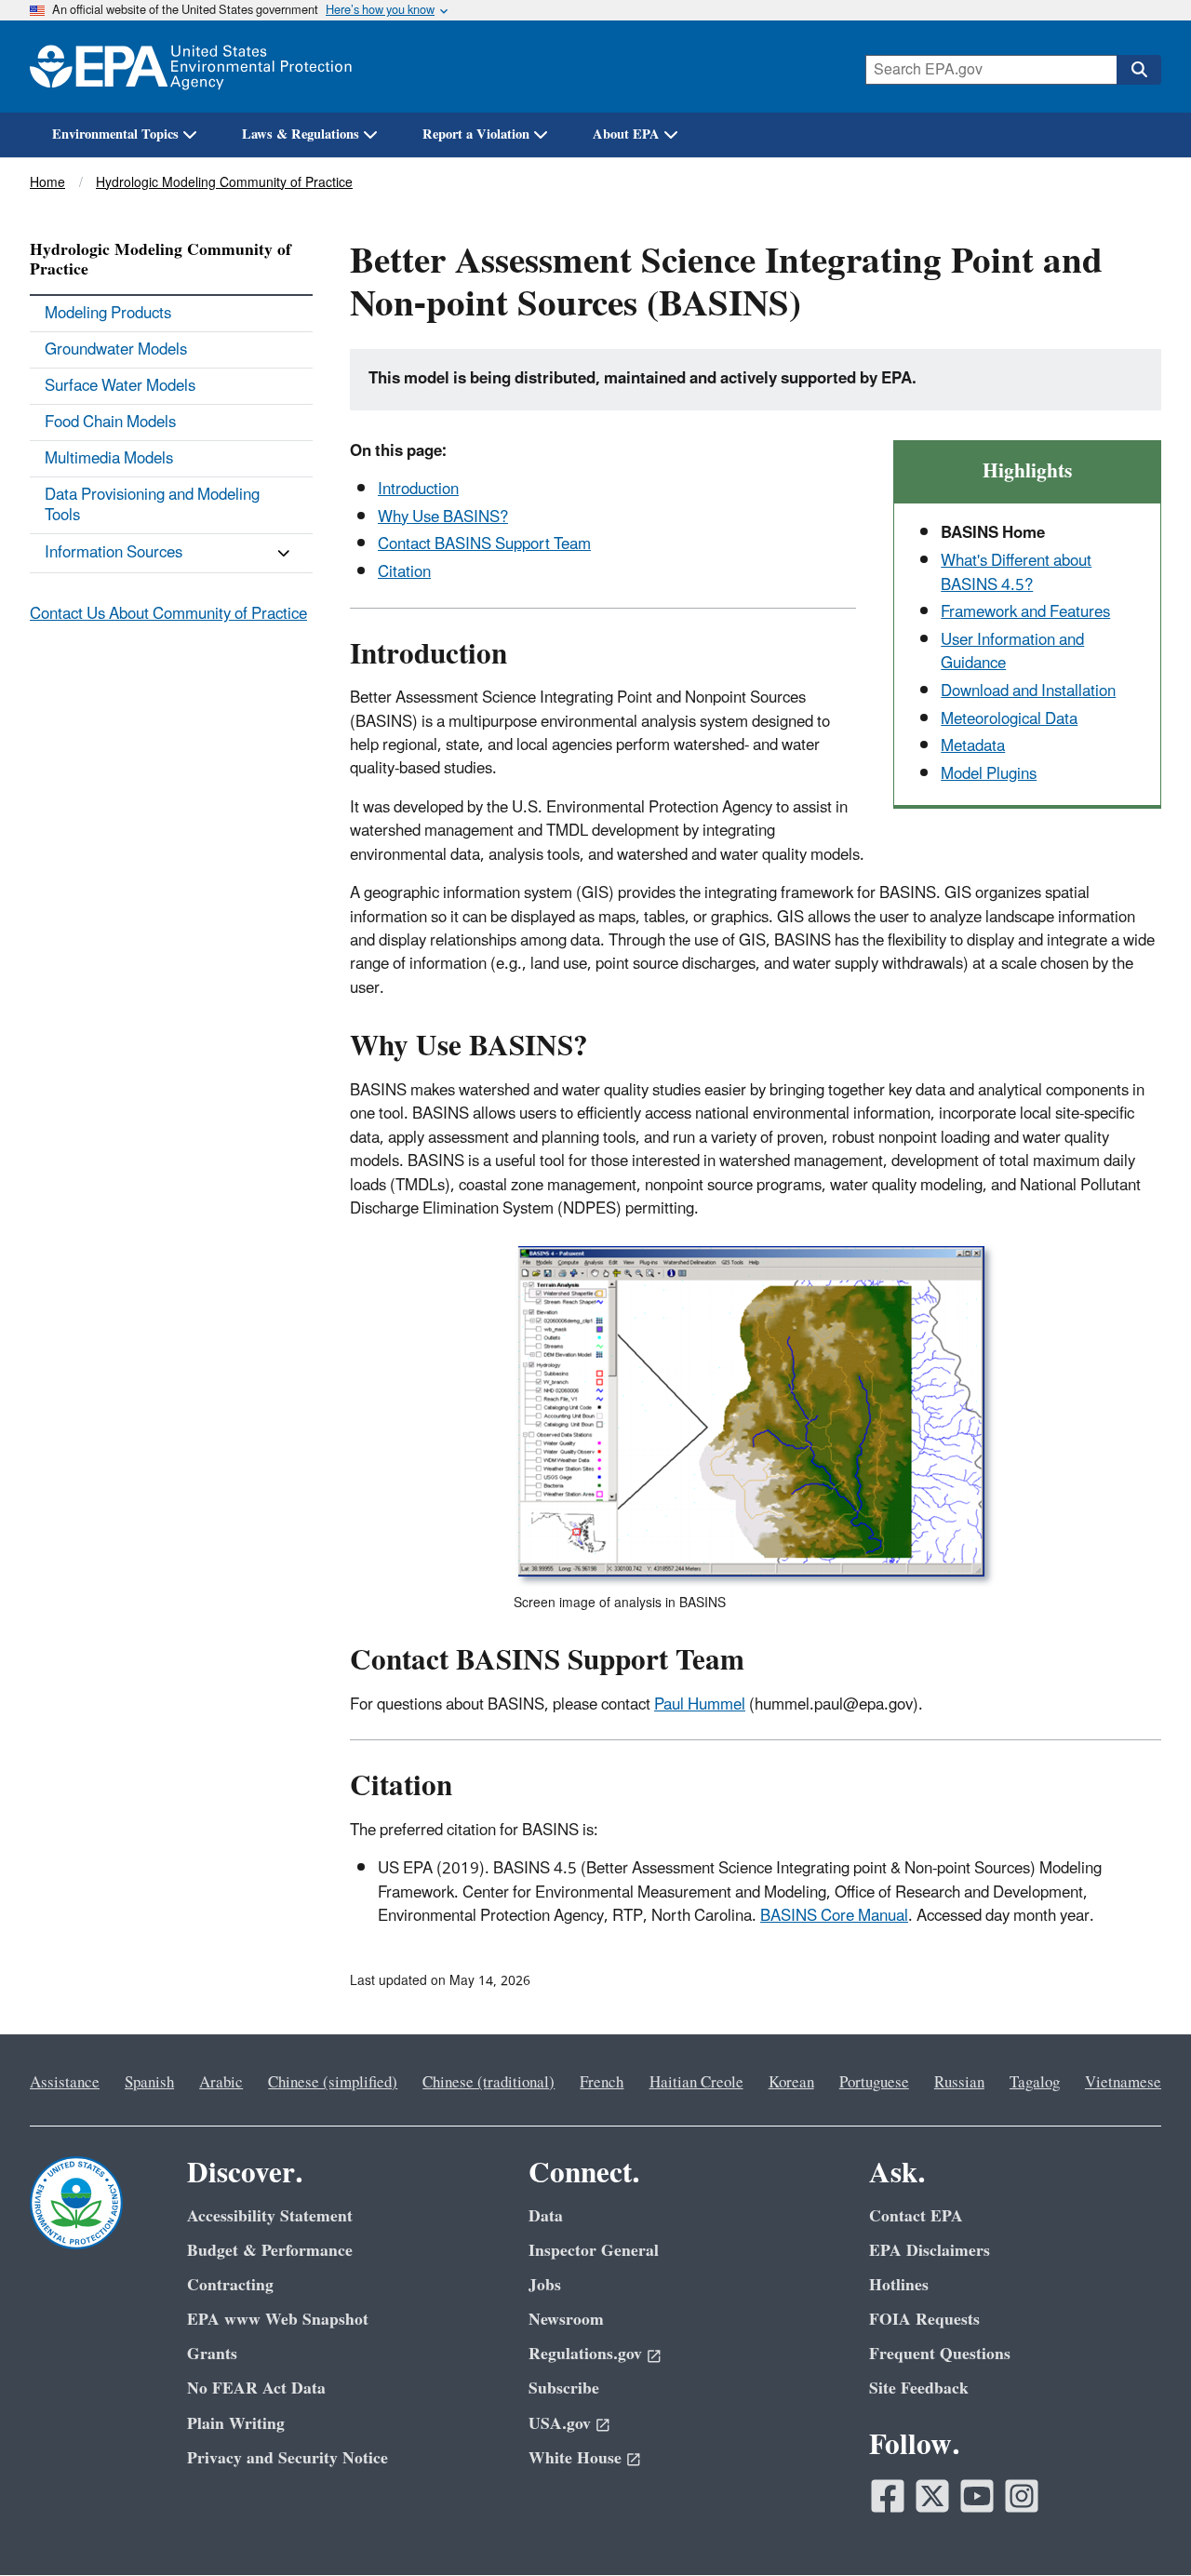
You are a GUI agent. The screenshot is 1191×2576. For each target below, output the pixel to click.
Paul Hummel (700, 1705)
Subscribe (564, 2388)
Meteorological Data (1009, 719)
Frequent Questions (940, 2354)
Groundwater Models (116, 350)
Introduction (418, 490)
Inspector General (594, 2251)
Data (546, 2216)
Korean (791, 2083)
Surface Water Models (120, 386)
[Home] (191, 67)
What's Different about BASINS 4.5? (1016, 573)
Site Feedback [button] (919, 2388)
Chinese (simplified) (333, 2083)
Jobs (545, 2285)
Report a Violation (476, 134)
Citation (404, 572)
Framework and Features (1025, 612)
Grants (212, 2354)
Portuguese (874, 2083)
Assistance (65, 2083)
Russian (959, 2083)
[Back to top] (1140, 2525)
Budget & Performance (270, 2251)
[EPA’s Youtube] (977, 2496)
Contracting (230, 2285)
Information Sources (114, 553)
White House (575, 2458)
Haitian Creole (696, 2083)
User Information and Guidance (1012, 652)
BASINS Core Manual (834, 1916)
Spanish (149, 2083)
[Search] (1139, 70)
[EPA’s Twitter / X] (932, 2496)
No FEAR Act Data (256, 2388)
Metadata (973, 746)
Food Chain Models (110, 423)
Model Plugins (989, 774)
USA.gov (560, 2424)
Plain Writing (236, 2424)
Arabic (221, 2083)
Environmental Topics (115, 134)
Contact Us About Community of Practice (168, 614)
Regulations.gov (585, 2354)
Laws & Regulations (301, 134)
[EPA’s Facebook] (888, 2496)
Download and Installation (1028, 691)
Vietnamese (1123, 2083)
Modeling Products (108, 314)
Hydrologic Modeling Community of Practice (224, 183)
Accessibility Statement (270, 2216)
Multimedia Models (109, 459)
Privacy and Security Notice (288, 2458)
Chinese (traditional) (488, 2083)
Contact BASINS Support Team (484, 544)
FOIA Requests (924, 2320)
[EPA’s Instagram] (1022, 2496)
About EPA (626, 134)
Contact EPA (916, 2216)
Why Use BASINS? (443, 517)
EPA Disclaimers (930, 2251)
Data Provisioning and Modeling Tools (152, 505)
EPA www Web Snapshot (278, 2320)
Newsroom (566, 2320)
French (602, 2083)
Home (47, 183)
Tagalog (1035, 2083)
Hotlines (899, 2285)
